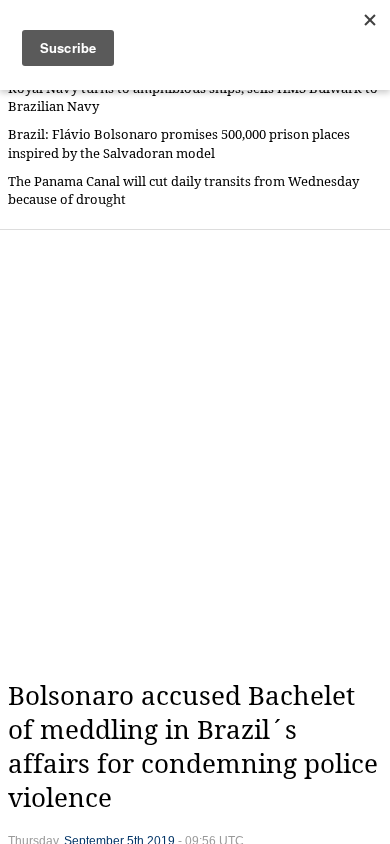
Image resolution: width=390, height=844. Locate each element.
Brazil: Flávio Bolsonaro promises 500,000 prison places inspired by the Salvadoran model (179, 143)
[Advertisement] (195, 455)
